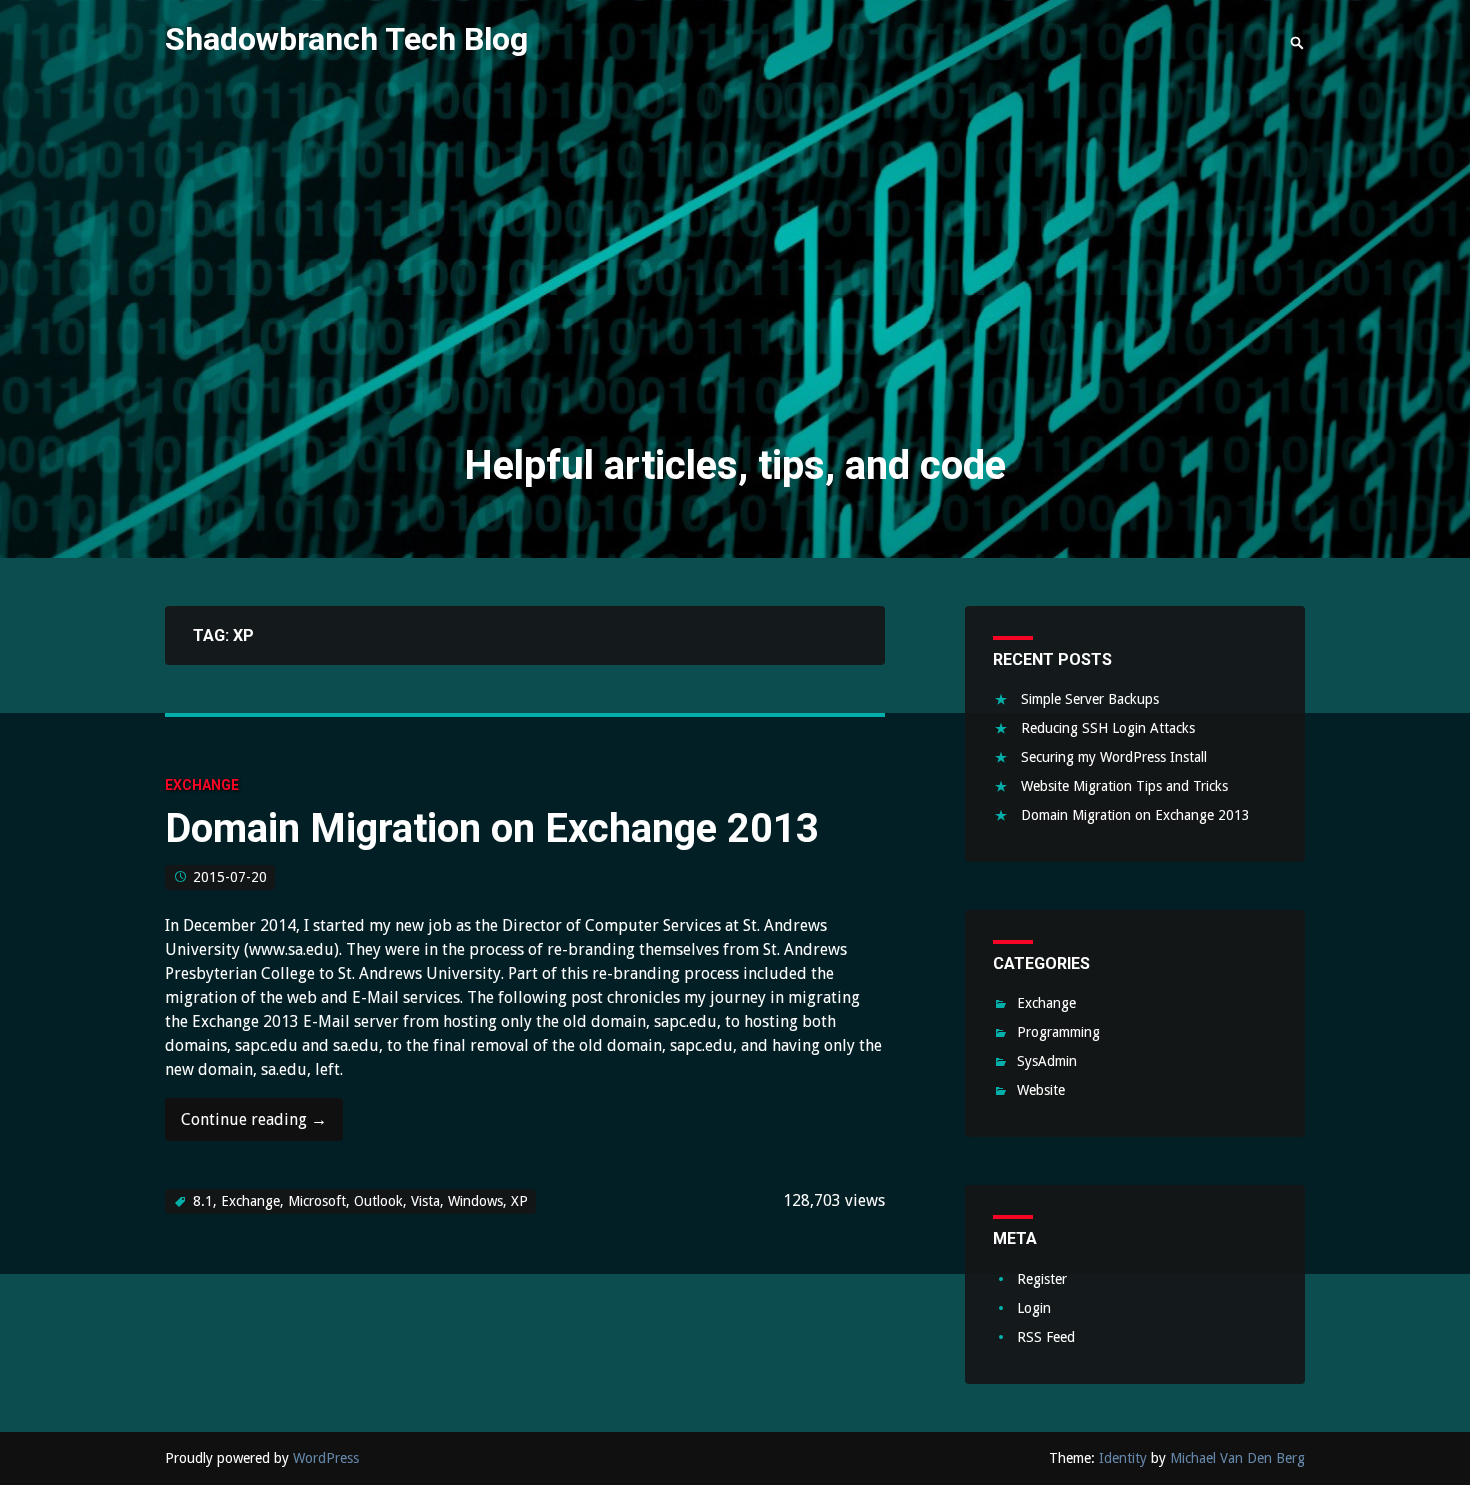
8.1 (203, 1201)
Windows (475, 1201)
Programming (1058, 1032)
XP (519, 1201)
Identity (1123, 1458)
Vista (425, 1201)
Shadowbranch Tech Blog (346, 39)
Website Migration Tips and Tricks (1124, 786)
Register (1042, 1279)
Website (1041, 1090)
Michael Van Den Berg (1237, 1458)
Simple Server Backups (1090, 699)
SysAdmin (1047, 1061)
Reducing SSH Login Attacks (1108, 728)
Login (1034, 1308)
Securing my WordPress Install (1114, 757)
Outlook (378, 1201)
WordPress (326, 1458)
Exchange (202, 785)
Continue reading (254, 1125)
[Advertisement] (735, 268)
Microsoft (317, 1201)
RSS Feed (1046, 1337)
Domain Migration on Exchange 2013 (492, 828)
